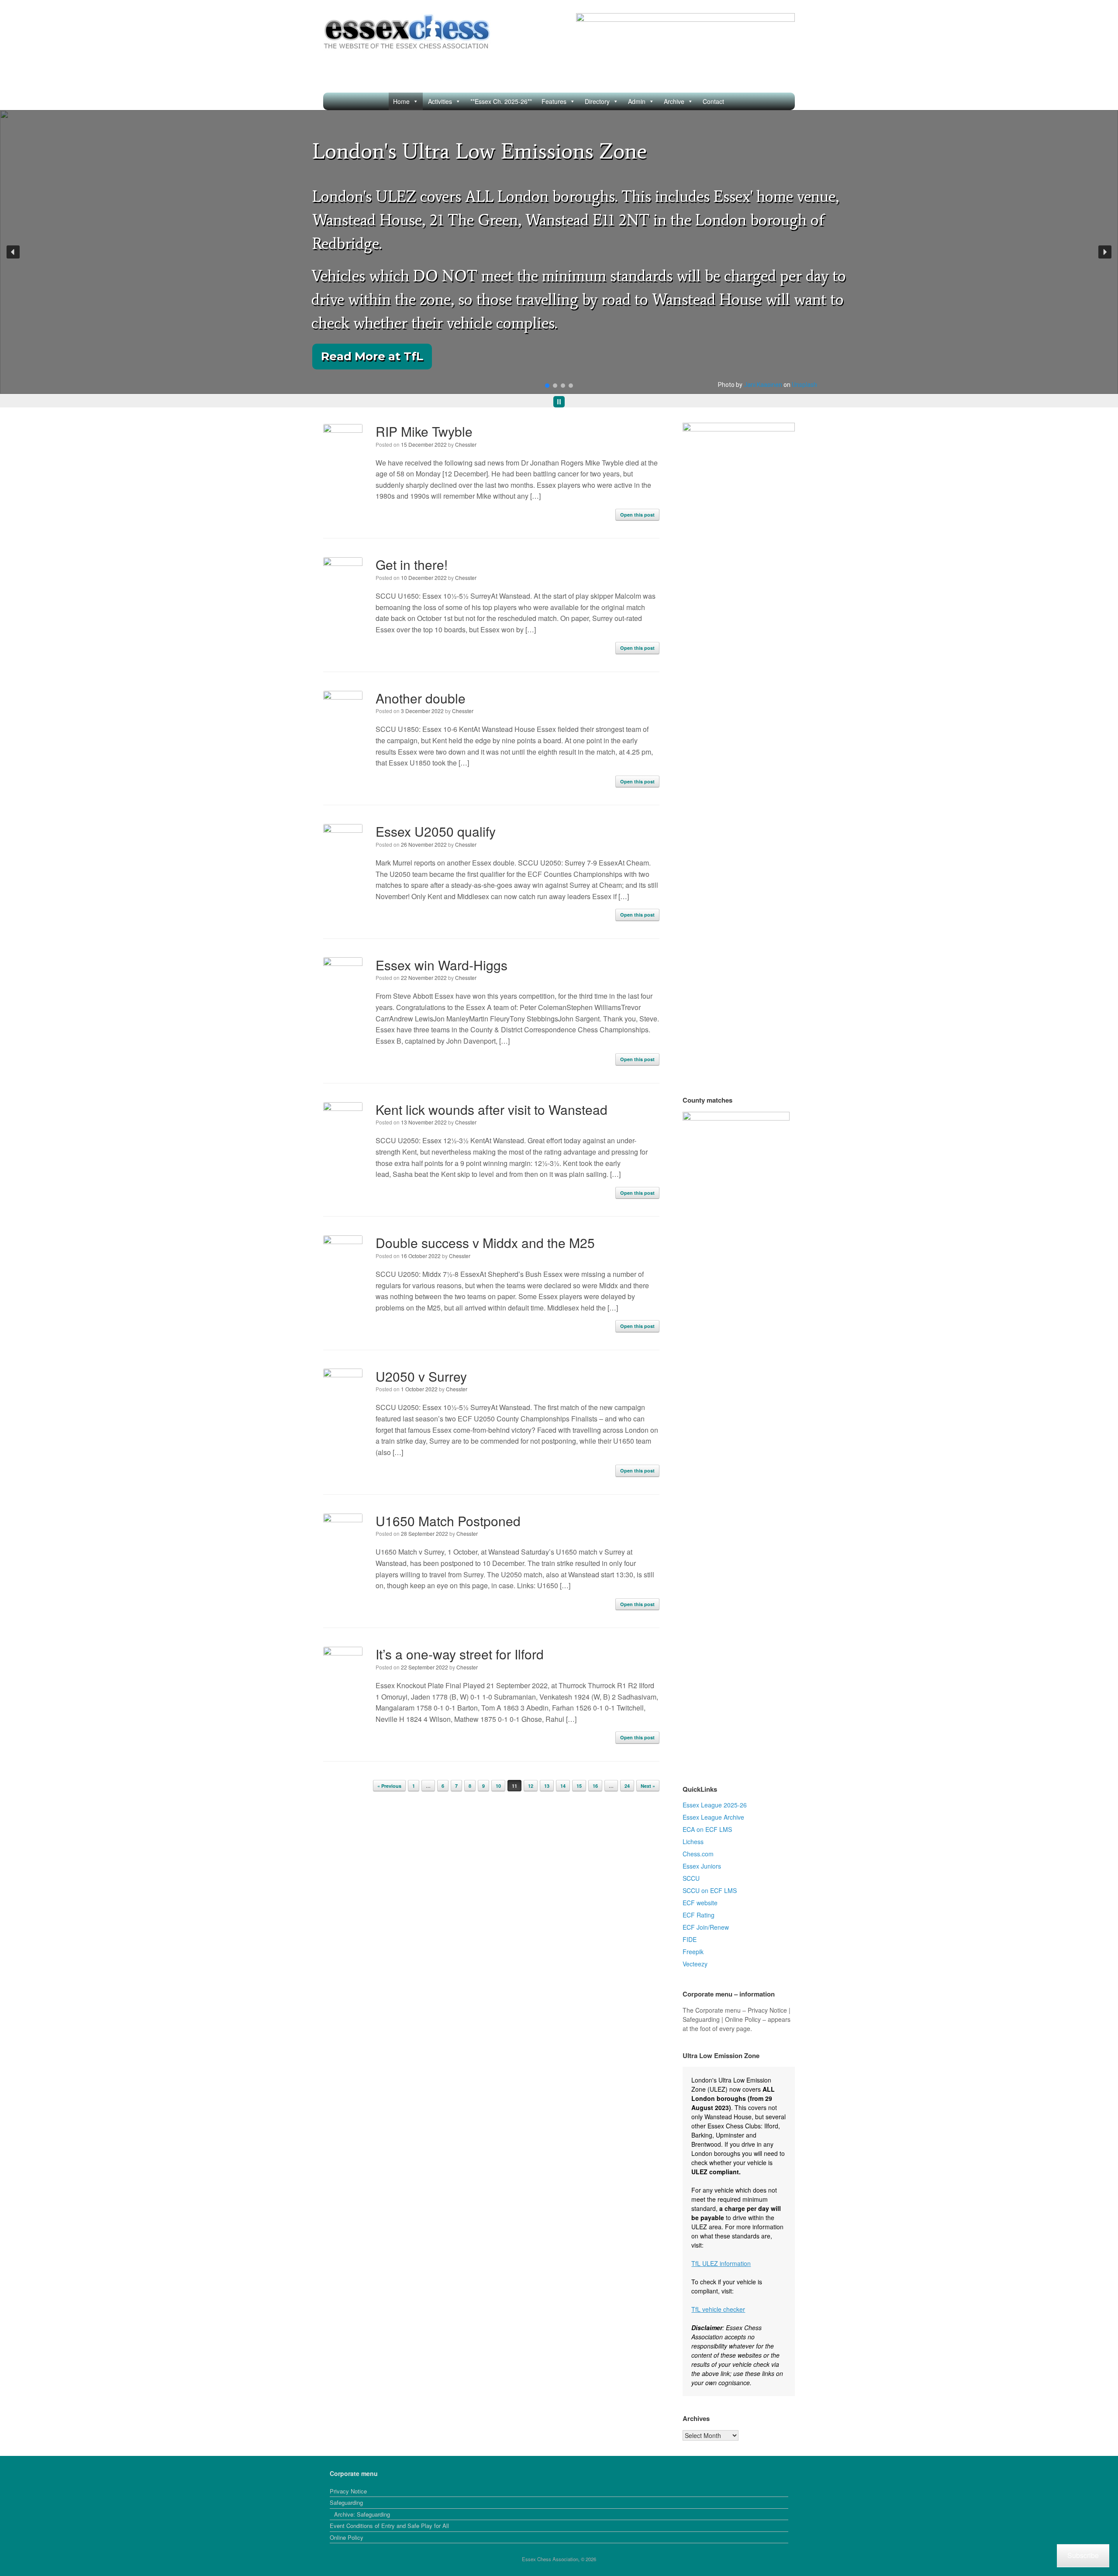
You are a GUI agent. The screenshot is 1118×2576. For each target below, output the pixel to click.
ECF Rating (699, 1915)
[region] (559, 259)
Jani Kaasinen (763, 385)
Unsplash (804, 385)
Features (554, 101)
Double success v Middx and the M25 (485, 1243)
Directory (597, 101)
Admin (637, 101)
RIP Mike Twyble (424, 431)
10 (498, 1786)
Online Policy (347, 2537)
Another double (421, 698)
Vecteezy (695, 1964)
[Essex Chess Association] (407, 32)
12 (531, 1786)
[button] (13, 252)
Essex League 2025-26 (715, 1805)
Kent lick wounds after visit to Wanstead (492, 1109)
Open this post (637, 515)
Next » (648, 1786)
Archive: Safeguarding (362, 2514)
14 (563, 1786)
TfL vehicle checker (718, 2309)
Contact (713, 101)
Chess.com (698, 1854)
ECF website (700, 1903)
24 (627, 1786)
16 (595, 1786)
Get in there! (412, 564)
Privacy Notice (348, 2491)
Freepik (693, 1952)
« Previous (389, 1786)
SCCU (691, 1878)
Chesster (466, 444)
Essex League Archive (713, 1817)
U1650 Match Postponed (448, 1521)
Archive (674, 101)
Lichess (693, 1841)
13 (547, 1786)
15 (579, 1786)
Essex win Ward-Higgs (442, 965)
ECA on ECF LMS (707, 1829)
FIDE (690, 1939)
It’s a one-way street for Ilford (460, 1654)
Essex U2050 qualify (436, 831)
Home (401, 101)
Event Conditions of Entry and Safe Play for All (389, 2526)
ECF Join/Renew (706, 1927)
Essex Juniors (702, 1866)
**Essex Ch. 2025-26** (501, 101)
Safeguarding (346, 2502)
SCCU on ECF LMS (710, 1890)
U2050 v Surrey (421, 1376)
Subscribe (1083, 2555)
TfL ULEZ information (721, 2263)
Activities (440, 101)
